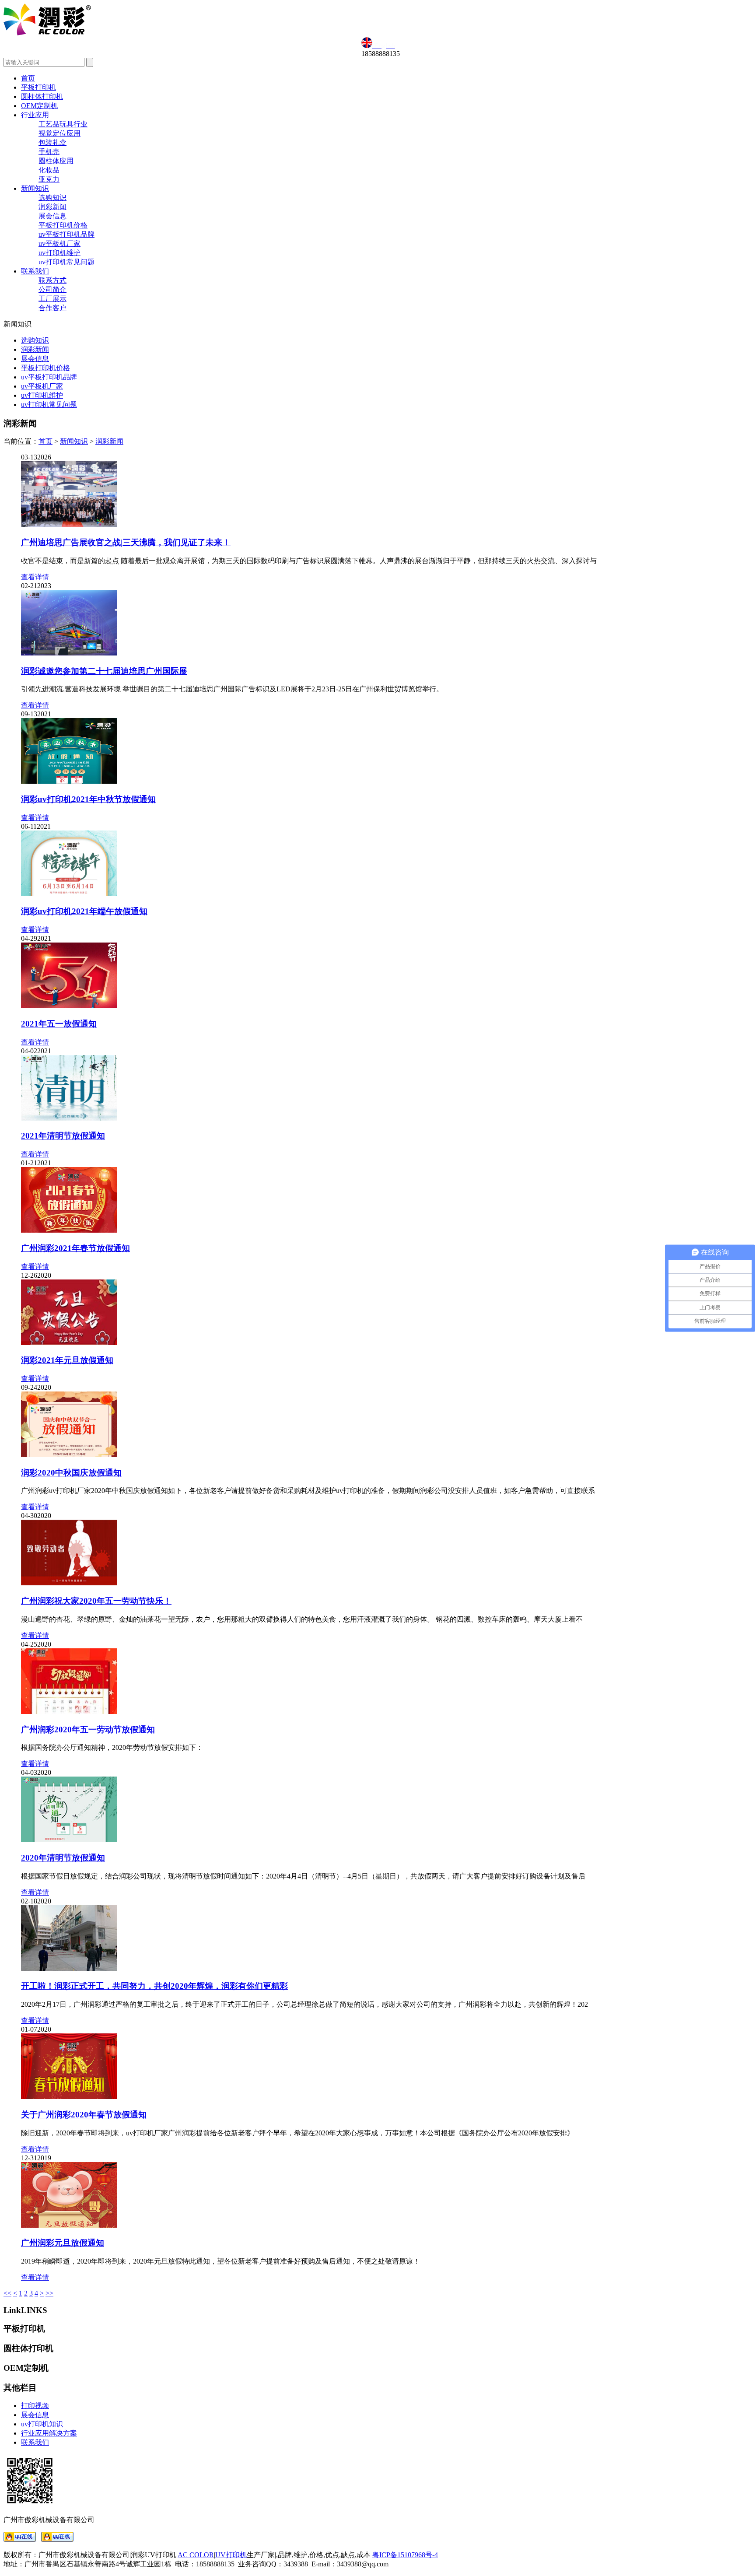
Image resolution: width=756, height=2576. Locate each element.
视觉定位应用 (59, 133)
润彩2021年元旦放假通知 (67, 1360)
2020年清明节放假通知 (63, 1858)
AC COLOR (196, 2555)
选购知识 (52, 198)
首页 (28, 78)
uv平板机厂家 (59, 244)
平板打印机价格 (63, 225)
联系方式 (52, 280)
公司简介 (52, 289)
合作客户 (52, 308)
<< (7, 2293)
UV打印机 (231, 2555)
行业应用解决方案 (49, 2433)
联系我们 (35, 271)
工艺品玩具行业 (63, 124)
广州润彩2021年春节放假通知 (75, 1248)
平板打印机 (38, 87)
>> (49, 2293)
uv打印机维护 (59, 253)
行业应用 (35, 115)
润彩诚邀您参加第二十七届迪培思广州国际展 (104, 671)
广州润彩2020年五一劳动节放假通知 (88, 1730)
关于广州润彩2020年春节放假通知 (84, 2115)
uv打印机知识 (42, 2424)
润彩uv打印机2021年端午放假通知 (84, 911)
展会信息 (52, 216)
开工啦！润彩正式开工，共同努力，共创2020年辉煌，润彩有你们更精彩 (154, 1986)
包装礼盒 (52, 142)
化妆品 (49, 170)
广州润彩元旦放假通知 (63, 2243)
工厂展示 (52, 299)
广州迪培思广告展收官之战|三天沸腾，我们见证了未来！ (126, 542)
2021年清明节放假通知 (63, 1136)
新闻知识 (35, 188)
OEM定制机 (39, 106)
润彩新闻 (52, 207)
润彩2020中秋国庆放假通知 (71, 1473)
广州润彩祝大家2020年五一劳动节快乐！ (96, 1601)
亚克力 (49, 179)
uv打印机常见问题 (66, 262)
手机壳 (49, 152)
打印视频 (35, 2406)
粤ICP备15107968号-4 (405, 2555)
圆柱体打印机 (42, 96)
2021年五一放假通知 (59, 1024)
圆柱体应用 (56, 161)
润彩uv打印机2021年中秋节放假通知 (88, 799)
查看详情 (35, 577)
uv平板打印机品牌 (66, 234)
